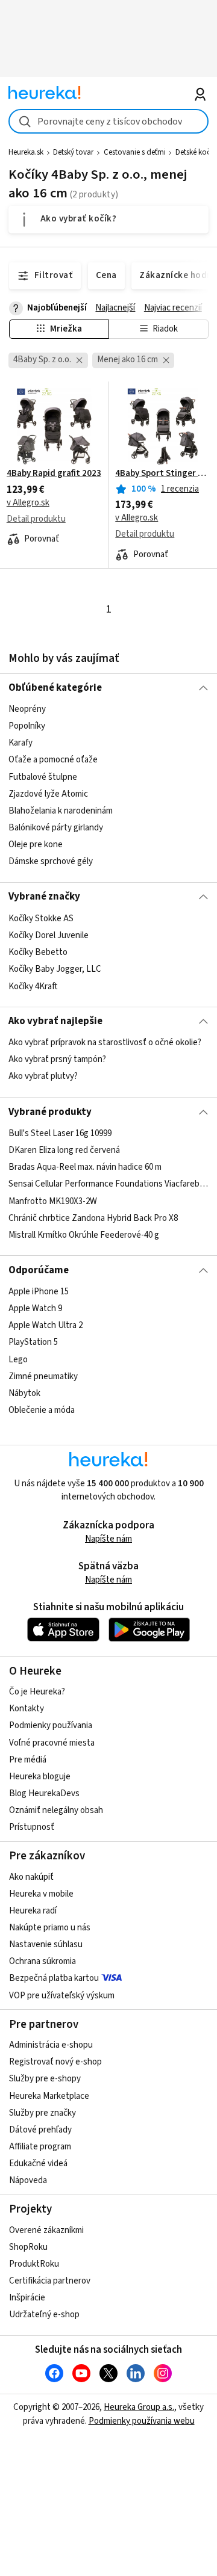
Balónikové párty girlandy (56, 828)
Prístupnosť (32, 1827)
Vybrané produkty (50, 1112)
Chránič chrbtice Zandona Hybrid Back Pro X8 (93, 1218)
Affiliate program (40, 2147)
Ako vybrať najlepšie (55, 1021)
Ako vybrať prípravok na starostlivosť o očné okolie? (105, 1042)
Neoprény (27, 709)
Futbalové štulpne (43, 777)
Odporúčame (39, 1270)
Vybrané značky (44, 897)
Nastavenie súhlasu (46, 1944)
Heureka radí (33, 1911)
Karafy (20, 743)
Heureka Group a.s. (139, 2407)
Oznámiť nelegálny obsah (56, 1810)
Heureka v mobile (41, 1894)
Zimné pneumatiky (43, 1376)
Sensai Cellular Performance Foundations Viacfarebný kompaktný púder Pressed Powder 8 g (108, 1184)
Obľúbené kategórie (55, 688)
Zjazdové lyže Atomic (48, 794)
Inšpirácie (27, 2298)
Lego (18, 1359)
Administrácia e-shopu (51, 2045)
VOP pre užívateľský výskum (62, 1996)
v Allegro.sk (28, 503)
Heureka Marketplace (49, 2096)
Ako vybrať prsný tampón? (57, 1059)
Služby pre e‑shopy (45, 2079)
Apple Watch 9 (35, 1308)
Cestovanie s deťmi (135, 152)
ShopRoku (28, 2247)
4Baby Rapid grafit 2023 (54, 474)
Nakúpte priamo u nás (50, 1928)
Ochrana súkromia (42, 1961)
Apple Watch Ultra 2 (46, 1325)
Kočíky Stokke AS (41, 919)
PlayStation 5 (33, 1342)
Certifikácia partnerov (50, 2281)
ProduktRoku (34, 2264)
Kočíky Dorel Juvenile (49, 935)
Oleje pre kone (36, 845)
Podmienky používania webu (142, 2421)
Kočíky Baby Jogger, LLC (55, 969)
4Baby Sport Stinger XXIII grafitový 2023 (163, 474)
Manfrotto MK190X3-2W (53, 1201)
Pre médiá (28, 1760)
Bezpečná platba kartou (54, 1978)
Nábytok (24, 1393)
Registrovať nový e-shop (55, 2062)
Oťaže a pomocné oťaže (53, 760)
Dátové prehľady (40, 2130)
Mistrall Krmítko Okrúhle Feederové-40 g (84, 1235)
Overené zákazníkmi (46, 2230)
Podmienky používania (51, 1725)
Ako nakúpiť (31, 1877)
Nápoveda (28, 2180)
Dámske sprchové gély (51, 861)
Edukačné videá (38, 2164)
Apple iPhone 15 (39, 1292)
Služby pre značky (42, 2113)
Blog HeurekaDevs (44, 1793)
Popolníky (27, 726)
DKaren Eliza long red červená (64, 1150)
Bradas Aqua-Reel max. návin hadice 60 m (85, 1167)
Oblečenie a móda (42, 1410)
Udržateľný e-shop (44, 2315)
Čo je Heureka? (37, 1692)
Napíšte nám (108, 1539)
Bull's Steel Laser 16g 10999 (60, 1133)
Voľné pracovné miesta (52, 1743)
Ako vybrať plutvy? (43, 1077)
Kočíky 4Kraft (33, 986)
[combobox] (108, 121)
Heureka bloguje (40, 1777)
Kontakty (27, 1709)
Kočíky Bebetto (38, 952)
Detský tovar (73, 152)
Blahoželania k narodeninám (61, 811)
